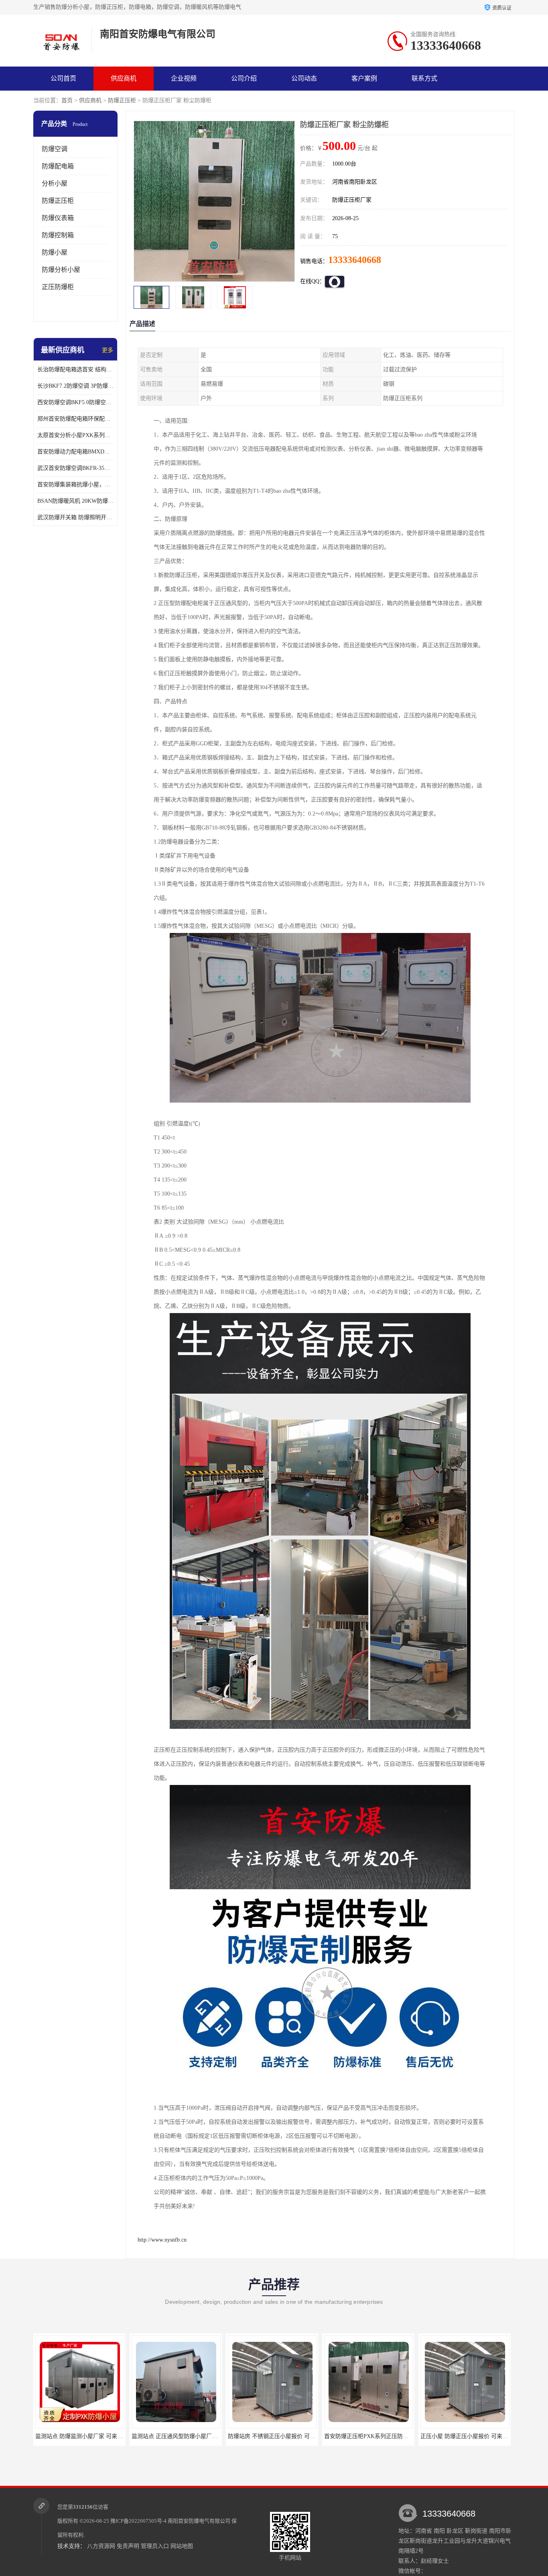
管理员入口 (155, 2546)
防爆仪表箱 (58, 218)
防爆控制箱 (58, 235)
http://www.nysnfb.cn (162, 2240)
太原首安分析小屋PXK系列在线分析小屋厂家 (75, 435)
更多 (108, 350)
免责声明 (128, 2546)
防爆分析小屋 (61, 270)
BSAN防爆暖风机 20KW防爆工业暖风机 (75, 501)
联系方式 (424, 78)
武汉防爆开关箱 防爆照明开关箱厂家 (75, 517)
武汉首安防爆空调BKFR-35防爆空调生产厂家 (75, 468)
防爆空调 (55, 149)
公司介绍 (244, 78)
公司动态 (304, 78)
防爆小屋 (55, 252)
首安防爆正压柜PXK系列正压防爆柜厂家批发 (284, 2436)
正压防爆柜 (58, 287)
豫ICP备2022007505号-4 (138, 2521)
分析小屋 (55, 183)
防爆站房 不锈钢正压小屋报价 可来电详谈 (184, 2436)
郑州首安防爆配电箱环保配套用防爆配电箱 (75, 419)
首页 (67, 100)
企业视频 (184, 78)
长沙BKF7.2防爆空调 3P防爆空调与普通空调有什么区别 (75, 386)
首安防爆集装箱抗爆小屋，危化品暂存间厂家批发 (75, 485)
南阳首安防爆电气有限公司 (199, 2521)
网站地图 (182, 2546)
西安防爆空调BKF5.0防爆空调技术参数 (75, 402)
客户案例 (364, 78)
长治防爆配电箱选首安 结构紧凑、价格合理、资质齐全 (75, 369)
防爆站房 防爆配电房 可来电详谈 (465, 2436)
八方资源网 (101, 2546)
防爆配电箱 (58, 166)
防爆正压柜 (122, 100)
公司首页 (63, 78)
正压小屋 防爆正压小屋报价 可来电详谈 (373, 2436)
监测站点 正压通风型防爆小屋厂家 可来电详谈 (93, 2436)
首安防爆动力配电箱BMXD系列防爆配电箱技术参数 (75, 452)
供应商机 (124, 78)
